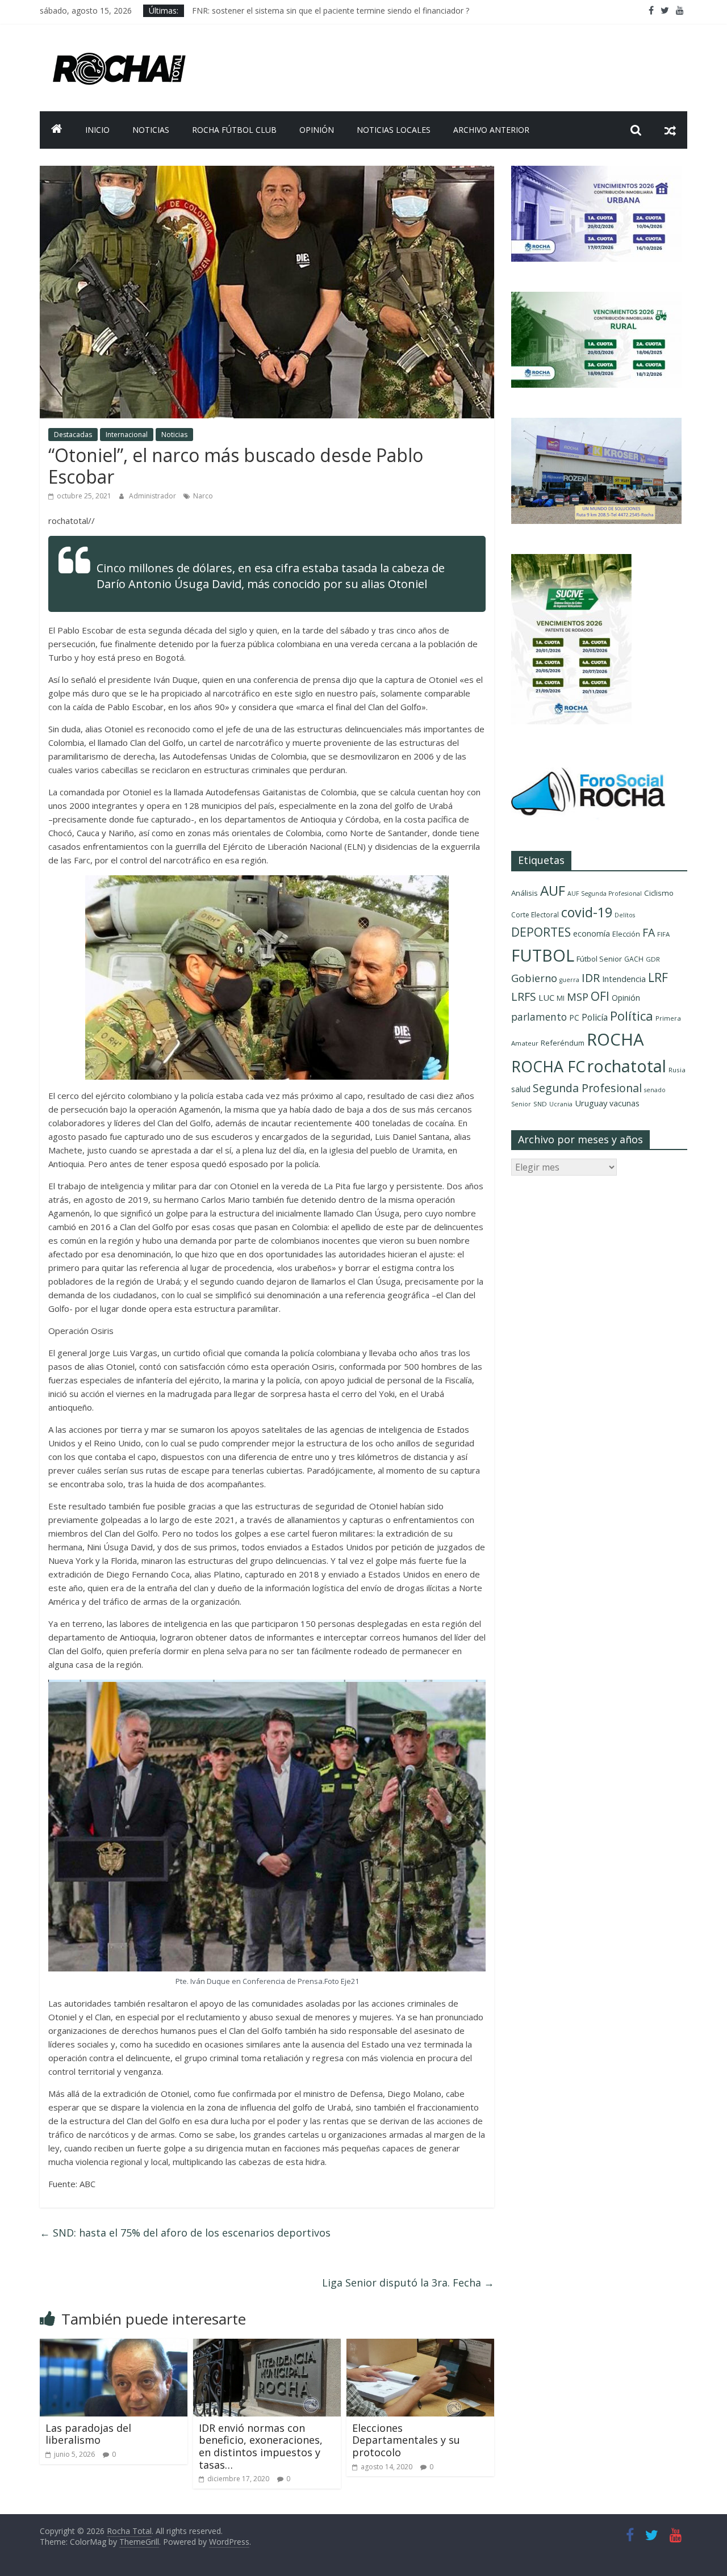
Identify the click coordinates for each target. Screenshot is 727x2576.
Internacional (127, 435)
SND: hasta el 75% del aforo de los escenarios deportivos (185, 2233)
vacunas (624, 1103)
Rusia (677, 1070)
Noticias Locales (394, 130)
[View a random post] (670, 130)
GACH (634, 959)
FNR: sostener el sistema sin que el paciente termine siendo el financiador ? (331, 11)
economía (592, 934)
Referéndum (563, 1043)
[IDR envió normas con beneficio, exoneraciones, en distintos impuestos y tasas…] (267, 2346)
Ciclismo (659, 893)
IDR (591, 978)
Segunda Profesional (587, 1088)
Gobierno (534, 978)
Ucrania (561, 1104)
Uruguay (591, 1103)
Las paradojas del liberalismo (88, 2434)
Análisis (525, 893)
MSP (578, 997)
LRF (658, 977)
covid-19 (587, 912)
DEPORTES (541, 932)
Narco (203, 496)
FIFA (663, 934)
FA (649, 932)
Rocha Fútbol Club (234, 130)
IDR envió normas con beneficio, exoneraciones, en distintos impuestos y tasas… (261, 2446)
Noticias (151, 130)
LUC (546, 997)
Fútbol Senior (599, 959)
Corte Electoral (535, 915)
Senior (521, 1104)
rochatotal (627, 1066)
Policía (595, 1017)
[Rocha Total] (57, 130)
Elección (626, 934)
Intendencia (624, 979)
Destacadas (73, 435)
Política (632, 1016)
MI (561, 998)
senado (655, 1090)
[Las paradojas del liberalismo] (114, 2346)
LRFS (524, 997)
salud (521, 1089)
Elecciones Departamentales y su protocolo (406, 2440)
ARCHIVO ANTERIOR (491, 130)
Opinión (317, 130)
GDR (653, 959)
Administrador (153, 496)
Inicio (97, 130)
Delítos (625, 915)
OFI (600, 996)
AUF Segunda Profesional (605, 893)
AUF (553, 890)
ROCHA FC (548, 1066)
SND (540, 1104)
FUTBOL (543, 955)
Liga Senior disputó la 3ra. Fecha (408, 2283)
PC (574, 1018)
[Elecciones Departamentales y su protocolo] (420, 2346)
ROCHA (615, 1039)
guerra (569, 980)
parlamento (539, 1017)
